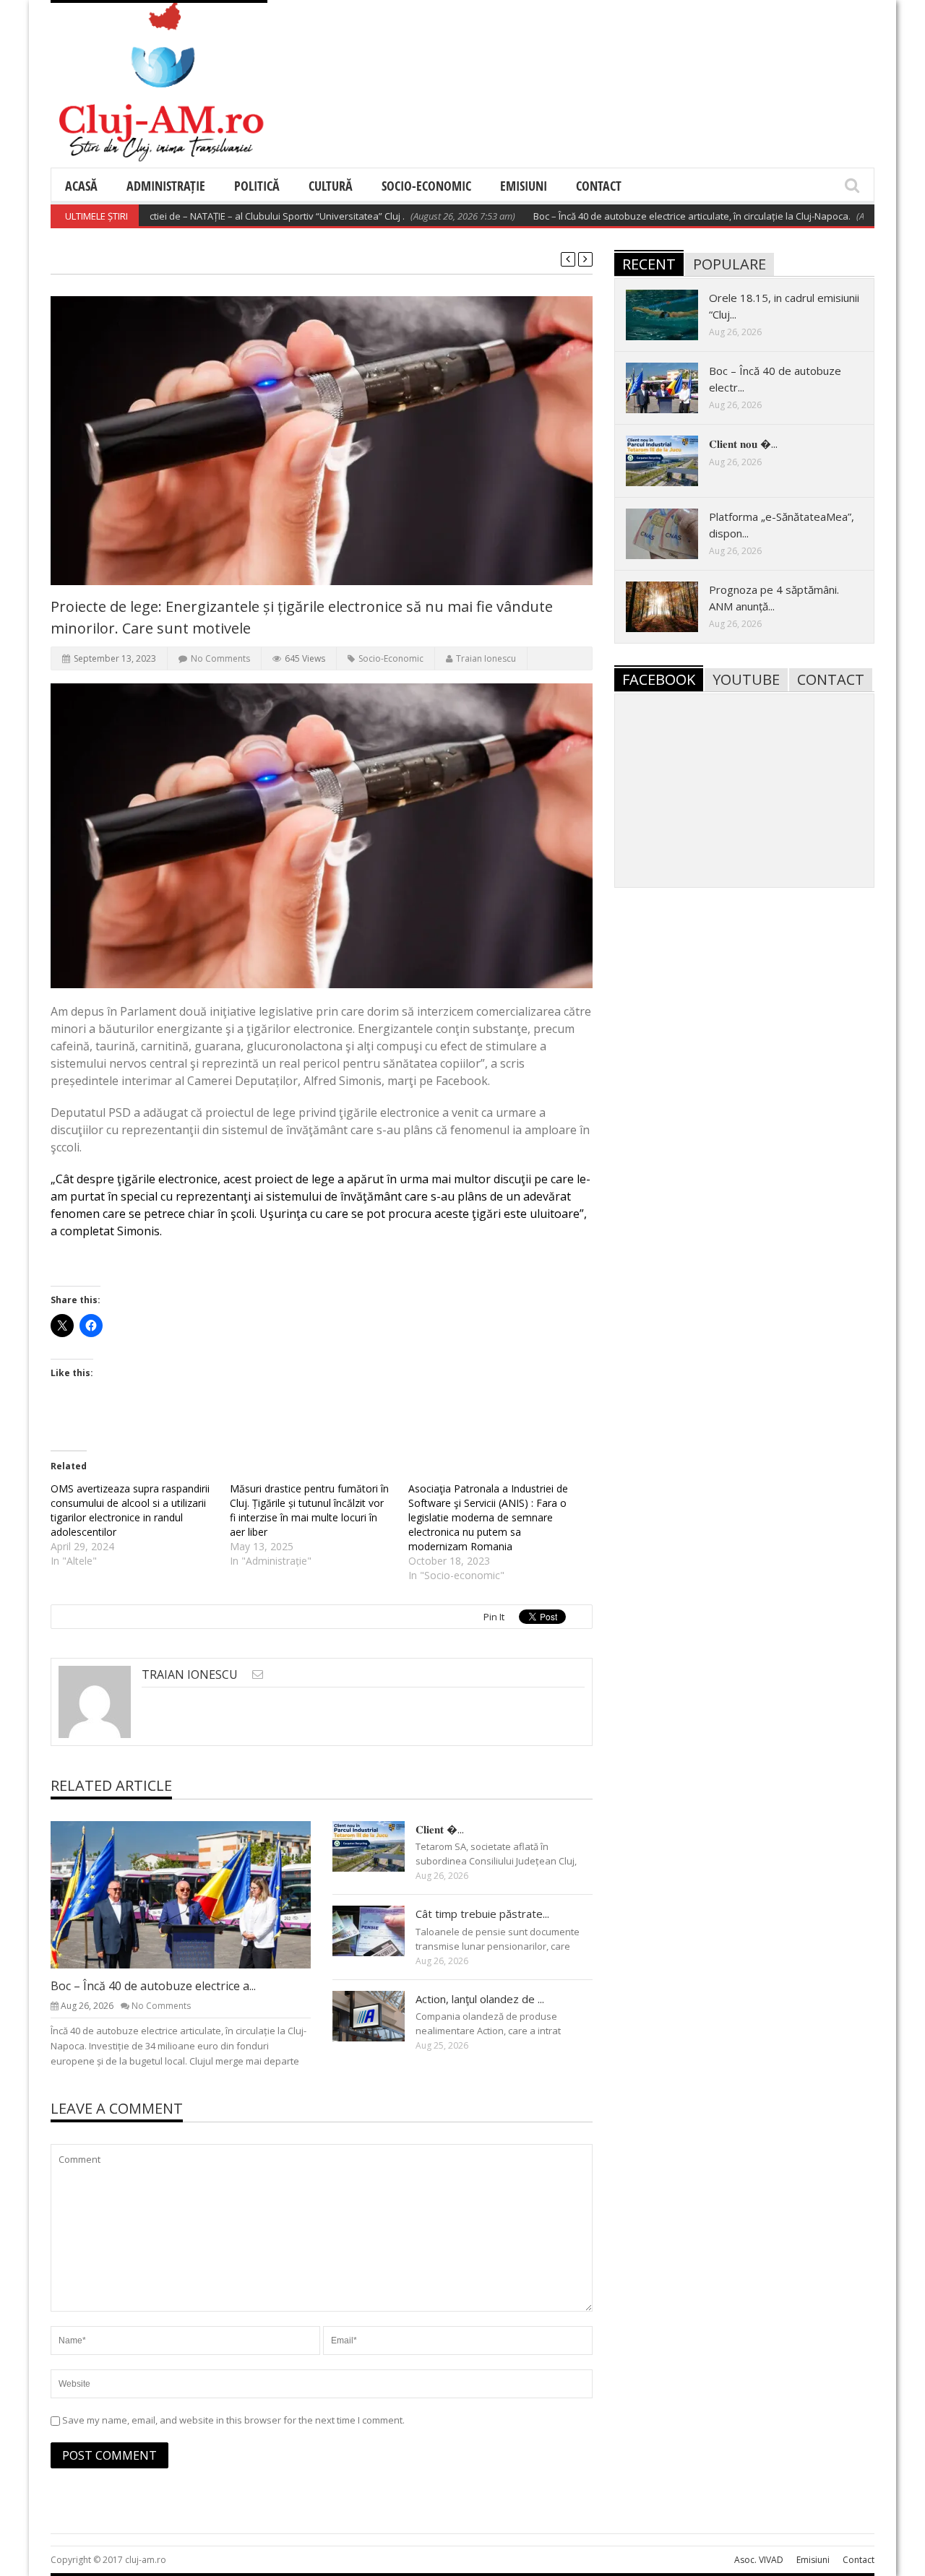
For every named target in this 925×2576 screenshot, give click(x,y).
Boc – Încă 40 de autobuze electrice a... (153, 1986)
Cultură (331, 186)
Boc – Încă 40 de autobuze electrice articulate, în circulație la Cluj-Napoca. (646, 216)
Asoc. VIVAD (759, 2560)
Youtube (746, 679)
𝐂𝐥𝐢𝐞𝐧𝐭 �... (440, 1829)
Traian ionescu (486, 658)
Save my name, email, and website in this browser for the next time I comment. (233, 2420)
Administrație (166, 186)
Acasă (81, 186)
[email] (258, 1674)
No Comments (220, 658)
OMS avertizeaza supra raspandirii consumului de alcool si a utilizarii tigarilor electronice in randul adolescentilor (130, 1510)
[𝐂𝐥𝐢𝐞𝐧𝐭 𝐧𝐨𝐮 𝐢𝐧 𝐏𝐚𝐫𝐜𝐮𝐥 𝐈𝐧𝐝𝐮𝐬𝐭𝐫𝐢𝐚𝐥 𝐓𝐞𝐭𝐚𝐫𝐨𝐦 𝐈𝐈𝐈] (380, 1846)
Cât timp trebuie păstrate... (482, 1914)
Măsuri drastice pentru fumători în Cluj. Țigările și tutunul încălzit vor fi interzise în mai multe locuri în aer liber (309, 1510)
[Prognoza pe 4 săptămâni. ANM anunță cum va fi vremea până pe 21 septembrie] (674, 606)
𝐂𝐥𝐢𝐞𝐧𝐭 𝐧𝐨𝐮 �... (743, 444)
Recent (649, 264)
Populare (730, 264)
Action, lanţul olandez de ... (480, 1999)
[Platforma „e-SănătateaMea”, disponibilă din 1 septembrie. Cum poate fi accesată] (674, 533)
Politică (257, 186)
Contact (599, 186)
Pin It (494, 1617)
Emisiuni (524, 186)
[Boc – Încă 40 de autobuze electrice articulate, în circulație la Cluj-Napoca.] (192, 1894)
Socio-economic (426, 186)
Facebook (659, 679)
